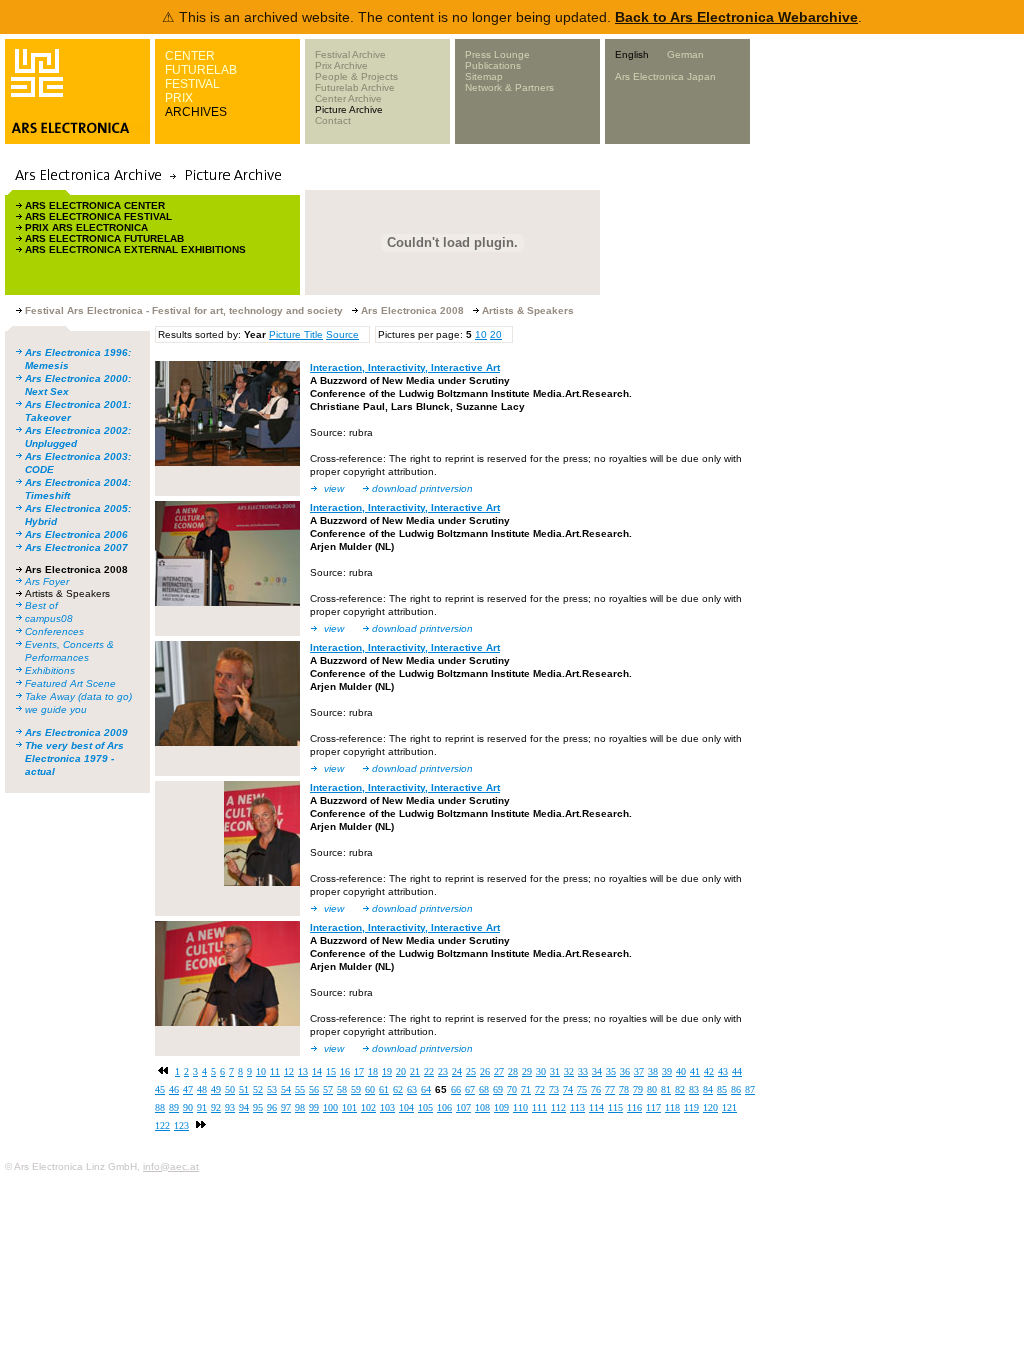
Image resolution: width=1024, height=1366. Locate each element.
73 (554, 1089)
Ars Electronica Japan (665, 76)
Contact (333, 120)
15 (331, 1071)
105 (425, 1107)
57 (328, 1089)
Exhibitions (50, 670)
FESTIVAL (192, 84)
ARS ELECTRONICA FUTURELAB (104, 238)
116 (634, 1107)
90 (188, 1107)
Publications (493, 65)
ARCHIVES (196, 112)
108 (482, 1107)
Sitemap (484, 76)
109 (501, 1107)
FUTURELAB (201, 70)
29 (527, 1071)
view (334, 488)
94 (244, 1107)
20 (496, 334)
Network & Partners (509, 87)
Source (342, 334)
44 (737, 1071)
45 (160, 1089)
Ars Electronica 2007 (76, 547)
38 (653, 1071)
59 (356, 1089)
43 (723, 1071)
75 (582, 1089)
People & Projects (356, 76)
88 (160, 1107)
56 (314, 1089)
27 (499, 1071)
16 (345, 1071)
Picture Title (296, 334)
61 (384, 1089)
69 (498, 1089)
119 (691, 1107)
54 (286, 1089)
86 (736, 1089)
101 (349, 1107)
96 (272, 1107)
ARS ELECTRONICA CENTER (95, 205)
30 (541, 1071)
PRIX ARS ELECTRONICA (86, 227)
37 (639, 1071)
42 (709, 1071)
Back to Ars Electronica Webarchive (736, 17)
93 (230, 1107)
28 (513, 1071)
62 (398, 1089)
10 (481, 334)
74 (568, 1089)
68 (484, 1089)
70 (512, 1089)
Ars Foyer (47, 581)
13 (303, 1071)
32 (569, 1071)
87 (750, 1089)
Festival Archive (350, 54)
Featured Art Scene (70, 683)
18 (373, 1071)
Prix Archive (341, 65)
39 (667, 1071)
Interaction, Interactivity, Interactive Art (405, 367)
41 (695, 1071)
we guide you (56, 709)
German (685, 54)
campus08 (49, 618)
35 (611, 1071)
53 (272, 1089)
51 (244, 1089)
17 (359, 1071)
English (632, 54)
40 (681, 1071)
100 (330, 1107)
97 (286, 1107)
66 (456, 1089)
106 (444, 1107)
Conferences (54, 631)
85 (722, 1089)
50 (230, 1089)
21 (415, 1071)
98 (300, 1107)
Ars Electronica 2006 (76, 534)
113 (577, 1107)
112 (558, 1107)
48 (202, 1089)
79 (638, 1089)
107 (463, 1107)
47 (188, 1089)
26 (485, 1071)
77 (610, 1089)
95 (258, 1107)
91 (202, 1107)
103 (387, 1107)
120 (710, 1107)
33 (583, 1071)
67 (470, 1089)
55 (300, 1089)
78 (624, 1089)
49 (216, 1089)
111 (539, 1107)
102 (368, 1107)
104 (406, 1107)
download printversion (422, 488)
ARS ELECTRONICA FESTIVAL (98, 216)
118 (672, 1107)
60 (370, 1089)
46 (174, 1089)
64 (426, 1089)
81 (666, 1089)
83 (694, 1089)
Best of (41, 605)
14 (317, 1071)
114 (596, 1107)
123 (181, 1125)
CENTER (190, 56)
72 (540, 1089)
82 (680, 1089)
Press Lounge (497, 54)
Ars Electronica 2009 (76, 732)
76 (596, 1089)
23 (443, 1071)
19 (387, 1071)
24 (457, 1071)
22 (429, 1071)
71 (526, 1089)
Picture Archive (349, 109)
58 (342, 1089)
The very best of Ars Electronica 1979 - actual (74, 758)
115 (615, 1107)
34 (597, 1071)
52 (258, 1089)
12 (289, 1071)
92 (216, 1107)
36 (625, 1071)
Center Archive (348, 98)
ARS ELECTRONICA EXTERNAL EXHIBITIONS (135, 249)
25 (471, 1071)
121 (729, 1107)
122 (162, 1125)
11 (275, 1071)
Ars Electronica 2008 (76, 569)
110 (520, 1107)
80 (652, 1089)
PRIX (179, 98)
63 (412, 1089)
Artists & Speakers (67, 593)
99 (314, 1107)
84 (708, 1089)
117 (653, 1107)
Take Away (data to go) (78, 696)
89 (174, 1107)
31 (555, 1071)
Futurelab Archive (355, 87)
